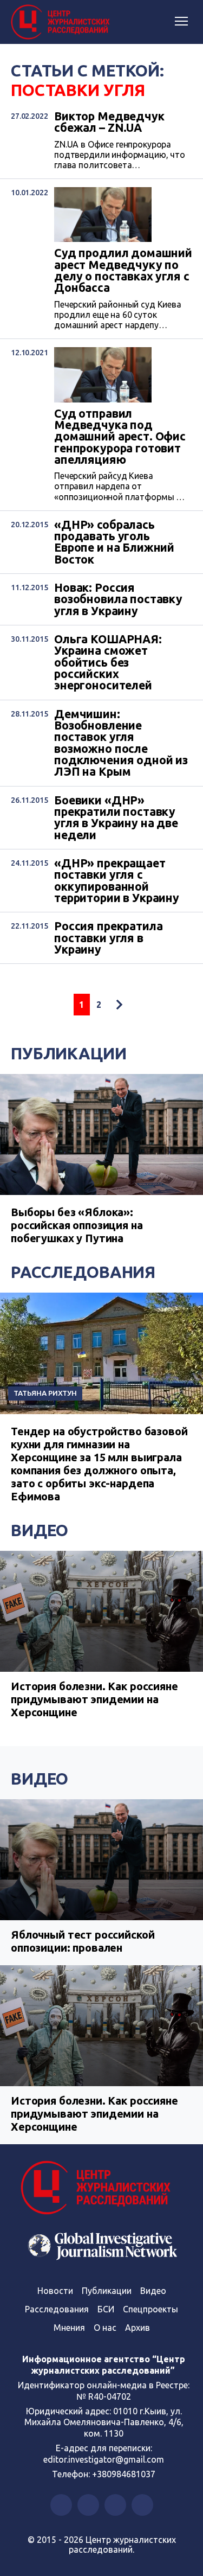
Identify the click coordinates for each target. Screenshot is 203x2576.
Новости (55, 2291)
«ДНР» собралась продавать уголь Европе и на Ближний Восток (114, 542)
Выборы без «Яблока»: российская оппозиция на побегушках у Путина (77, 1225)
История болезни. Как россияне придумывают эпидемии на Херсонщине (94, 1699)
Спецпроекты (150, 2309)
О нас (105, 2328)
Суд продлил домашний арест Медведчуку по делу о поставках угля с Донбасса (123, 270)
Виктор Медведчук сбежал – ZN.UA (109, 122)
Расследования (83, 1272)
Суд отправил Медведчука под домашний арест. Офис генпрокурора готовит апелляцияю (120, 437)
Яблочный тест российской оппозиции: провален (83, 1941)
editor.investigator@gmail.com (104, 2459)
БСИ (106, 2309)
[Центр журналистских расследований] (62, 22)
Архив (137, 2328)
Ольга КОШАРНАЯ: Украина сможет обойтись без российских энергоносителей (108, 663)
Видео (40, 1530)
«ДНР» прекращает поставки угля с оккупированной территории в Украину (117, 881)
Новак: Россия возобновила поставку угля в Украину (118, 599)
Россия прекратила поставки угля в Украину (108, 938)
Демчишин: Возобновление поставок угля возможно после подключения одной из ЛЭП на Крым (121, 743)
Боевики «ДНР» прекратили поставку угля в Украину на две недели (116, 818)
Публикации (69, 1053)
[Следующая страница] (119, 1005)
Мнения (69, 2328)
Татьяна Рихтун (45, 1393)
